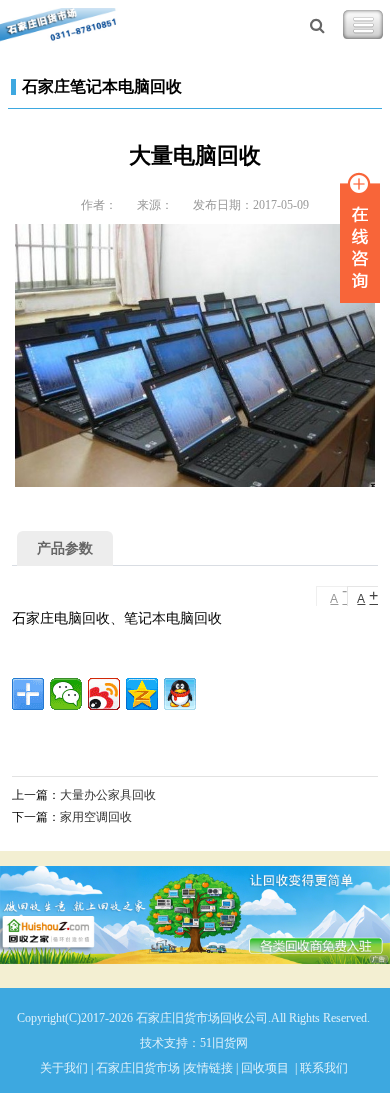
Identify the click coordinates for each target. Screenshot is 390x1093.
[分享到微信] (66, 694)
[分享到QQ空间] (142, 694)
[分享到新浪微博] (104, 694)
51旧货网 (224, 1043)
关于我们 (64, 1068)
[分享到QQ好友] (180, 694)
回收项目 (265, 1068)
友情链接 (209, 1068)
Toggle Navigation (363, 25)
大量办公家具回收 (108, 795)
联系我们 (324, 1068)
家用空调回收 (96, 817)
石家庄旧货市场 (138, 1068)
